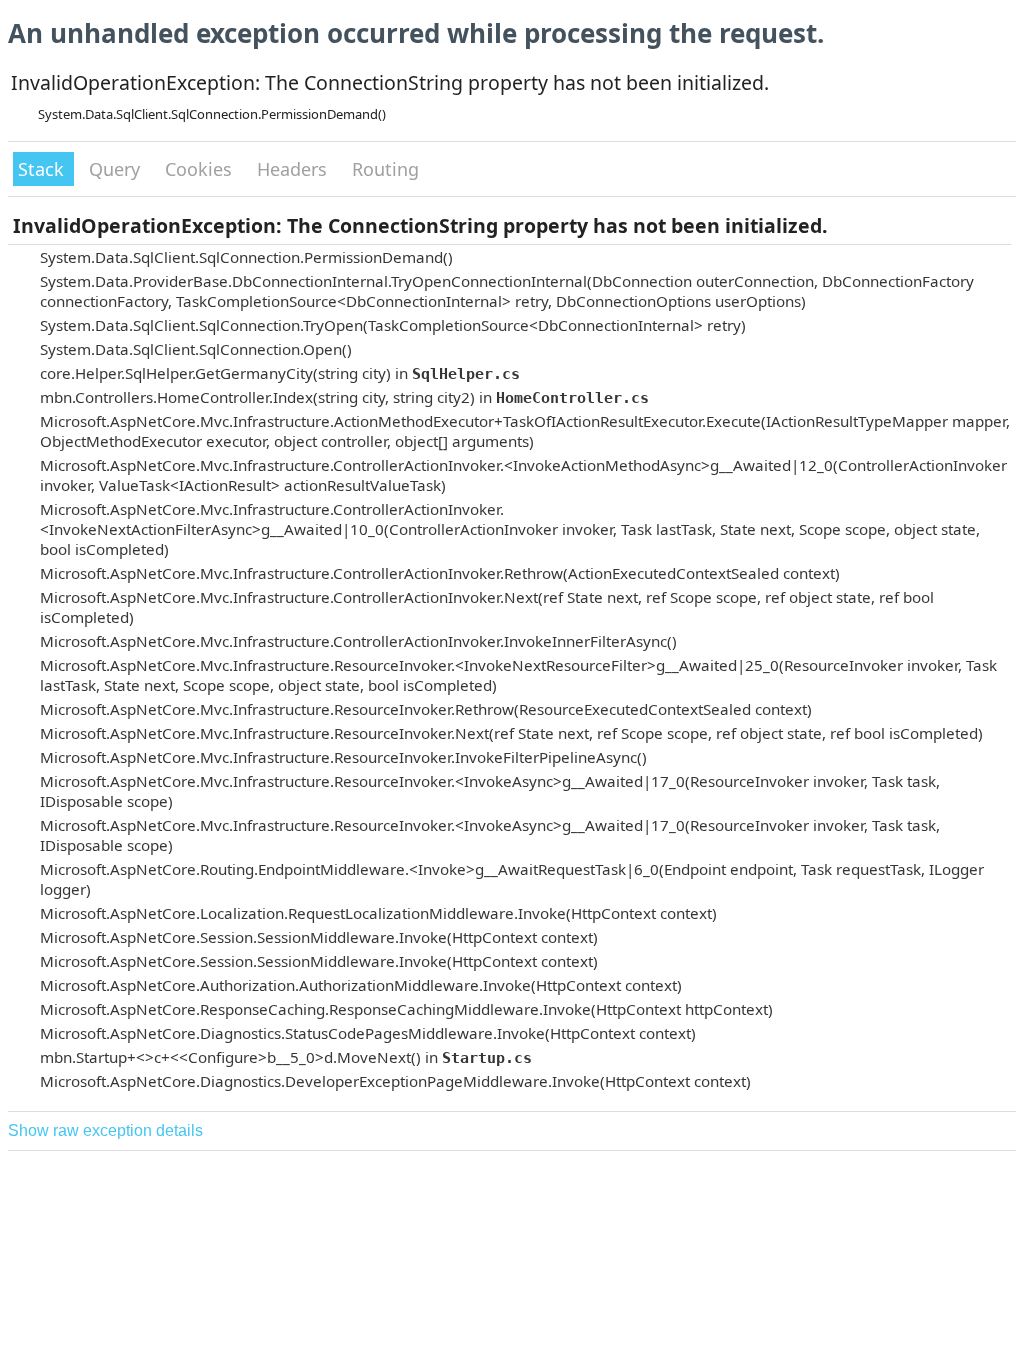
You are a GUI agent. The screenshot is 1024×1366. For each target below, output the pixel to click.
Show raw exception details (105, 1130)
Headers (294, 169)
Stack (43, 169)
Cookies (201, 169)
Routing (385, 169)
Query (117, 169)
